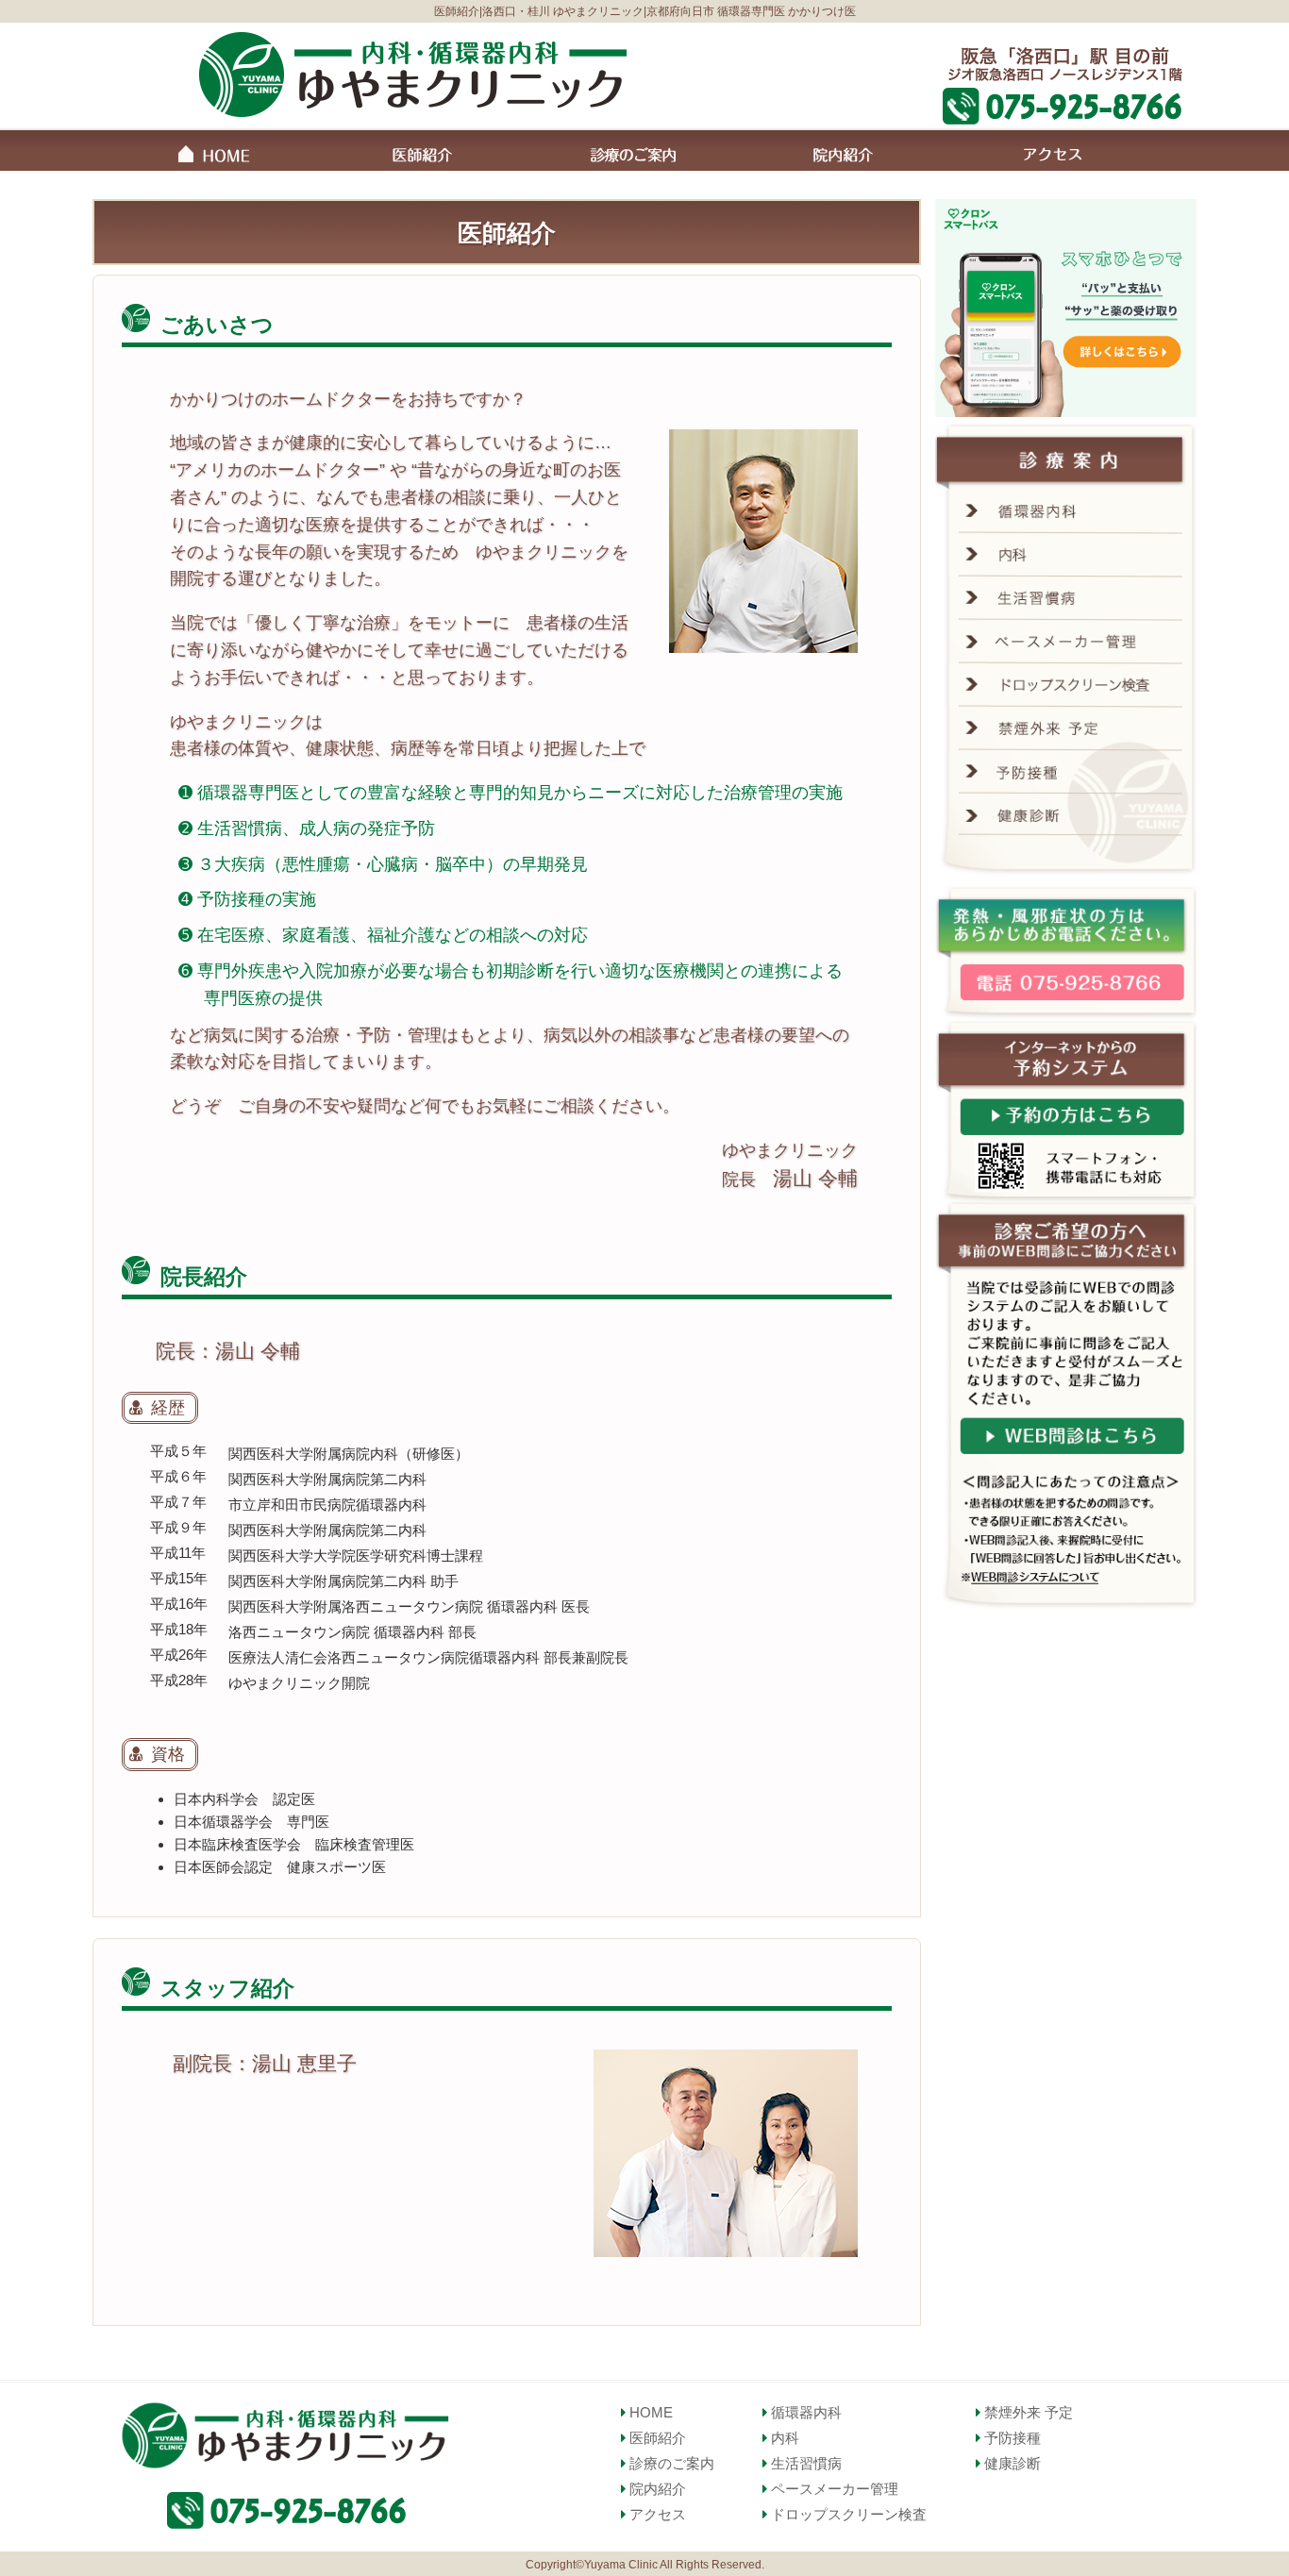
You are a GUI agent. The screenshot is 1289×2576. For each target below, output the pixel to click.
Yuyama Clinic (621, 2565)
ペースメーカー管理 (833, 2489)
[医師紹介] (422, 154)
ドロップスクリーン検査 (847, 2514)
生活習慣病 (804, 2463)
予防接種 (1011, 2438)
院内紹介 (656, 2489)
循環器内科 (804, 2412)
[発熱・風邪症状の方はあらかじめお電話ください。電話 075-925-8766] (1066, 953)
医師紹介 (656, 2438)
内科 (783, 2438)
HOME (649, 2412)
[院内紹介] (843, 154)
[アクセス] (1054, 154)
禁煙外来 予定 (1027, 2412)
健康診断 (1011, 2463)
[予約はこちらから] (1066, 1110)
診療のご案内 (670, 2463)
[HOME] (212, 155)
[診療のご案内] (633, 154)
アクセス (656, 2514)
